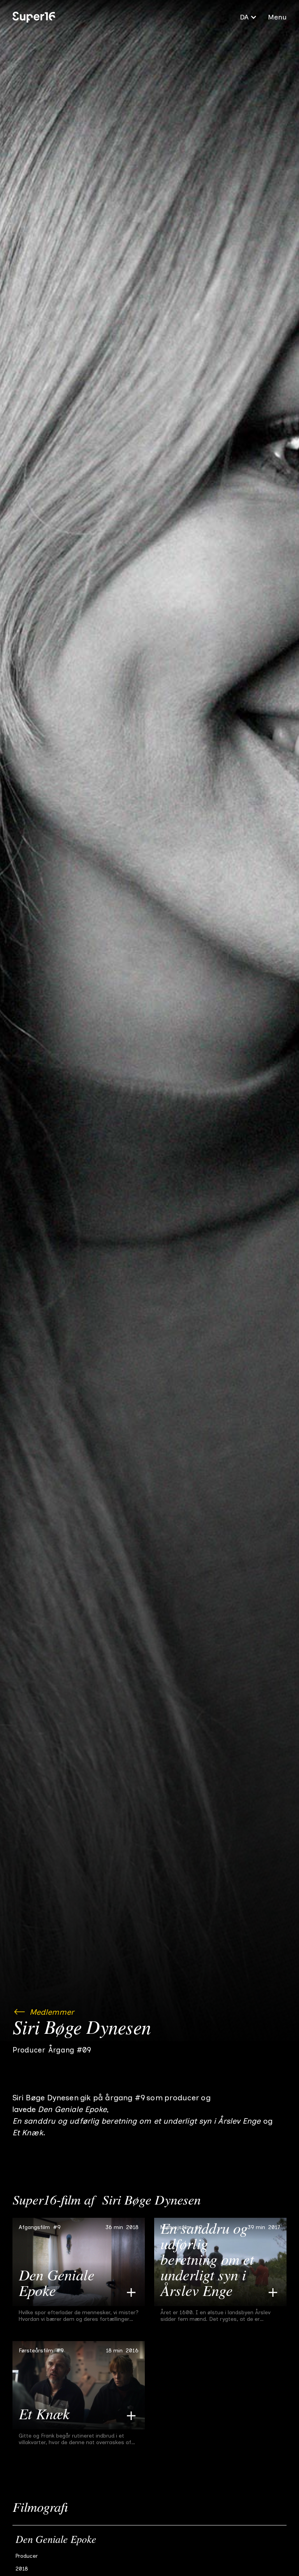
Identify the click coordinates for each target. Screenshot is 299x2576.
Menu (277, 17)
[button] (248, 17)
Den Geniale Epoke (56, 2541)
